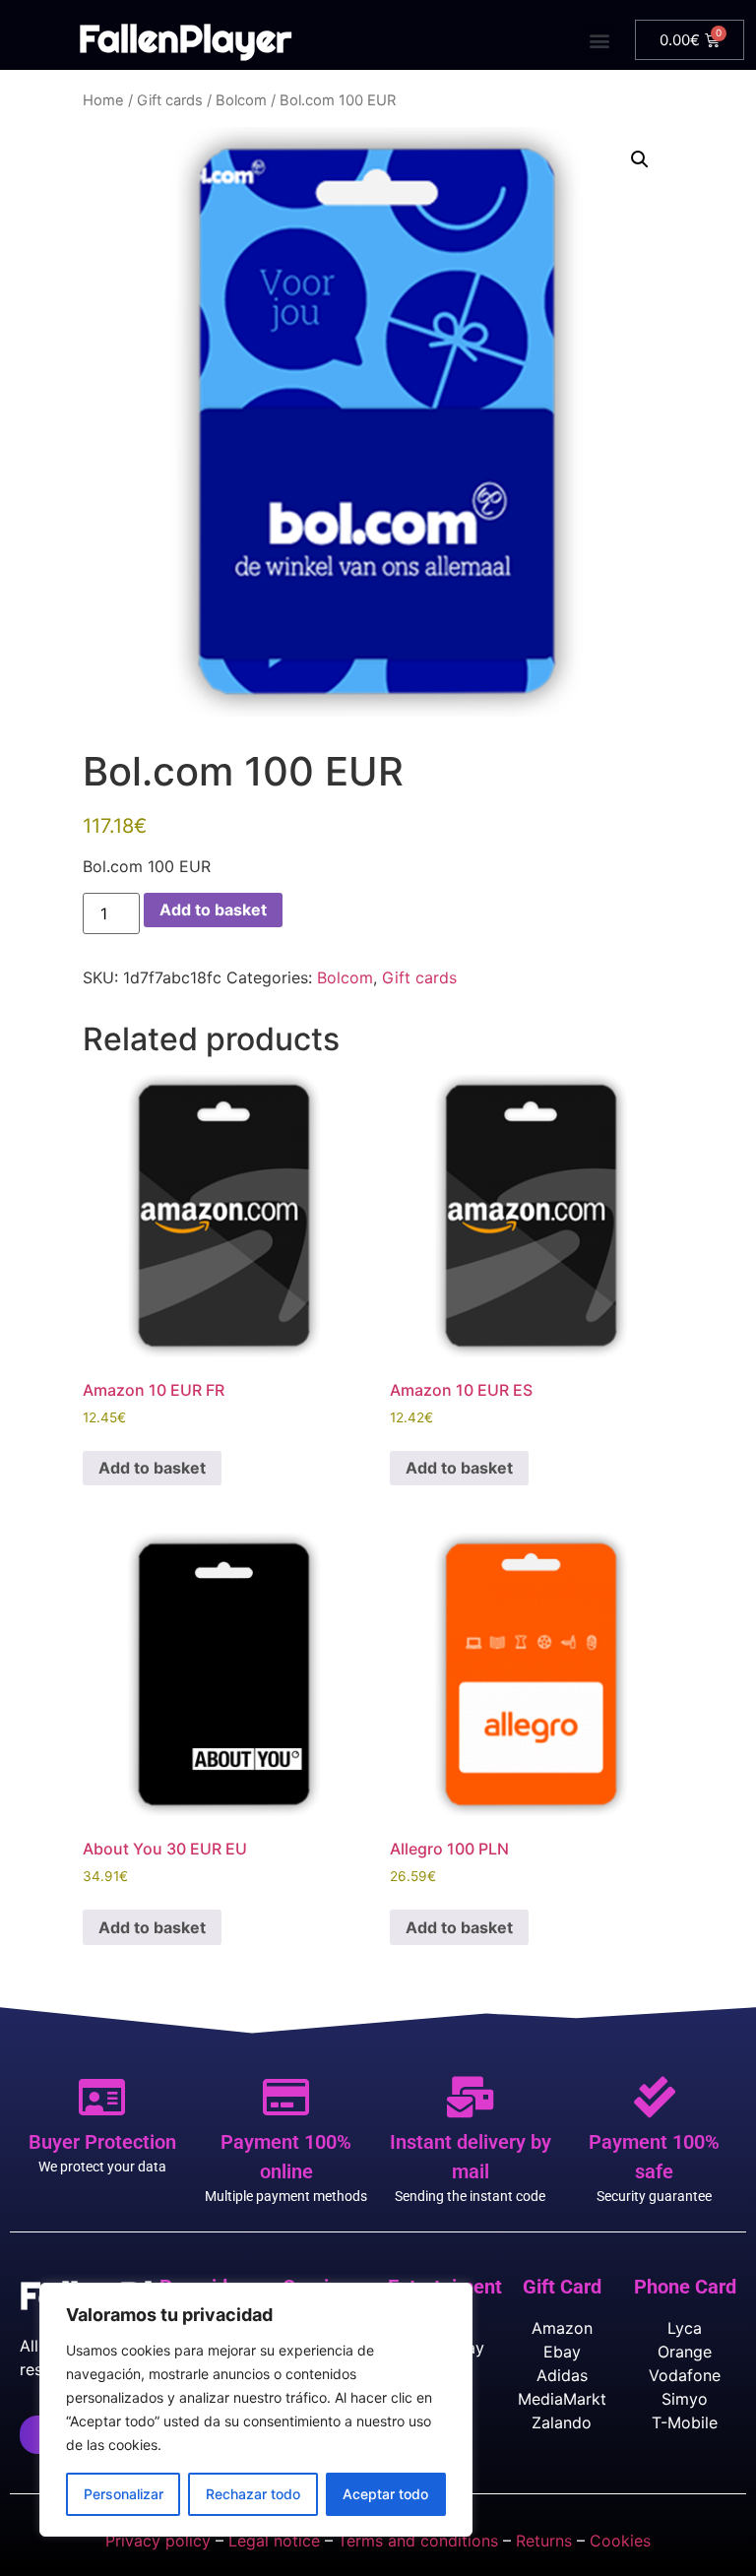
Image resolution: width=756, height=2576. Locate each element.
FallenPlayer (185, 38)
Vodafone (685, 2375)
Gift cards (170, 100)
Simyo (685, 2399)
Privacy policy (158, 2541)
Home (103, 100)
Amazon (562, 2328)
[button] (599, 40)
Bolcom (241, 100)
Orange (685, 2352)
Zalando (562, 2422)
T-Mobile (685, 2422)
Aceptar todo (385, 2494)
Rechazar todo (253, 2494)
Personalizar (124, 2494)
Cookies (620, 2541)
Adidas (562, 2375)
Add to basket (213, 910)
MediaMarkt (562, 2399)
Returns (544, 2541)
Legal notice (274, 2541)
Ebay (562, 2352)
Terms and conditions (418, 2541)
